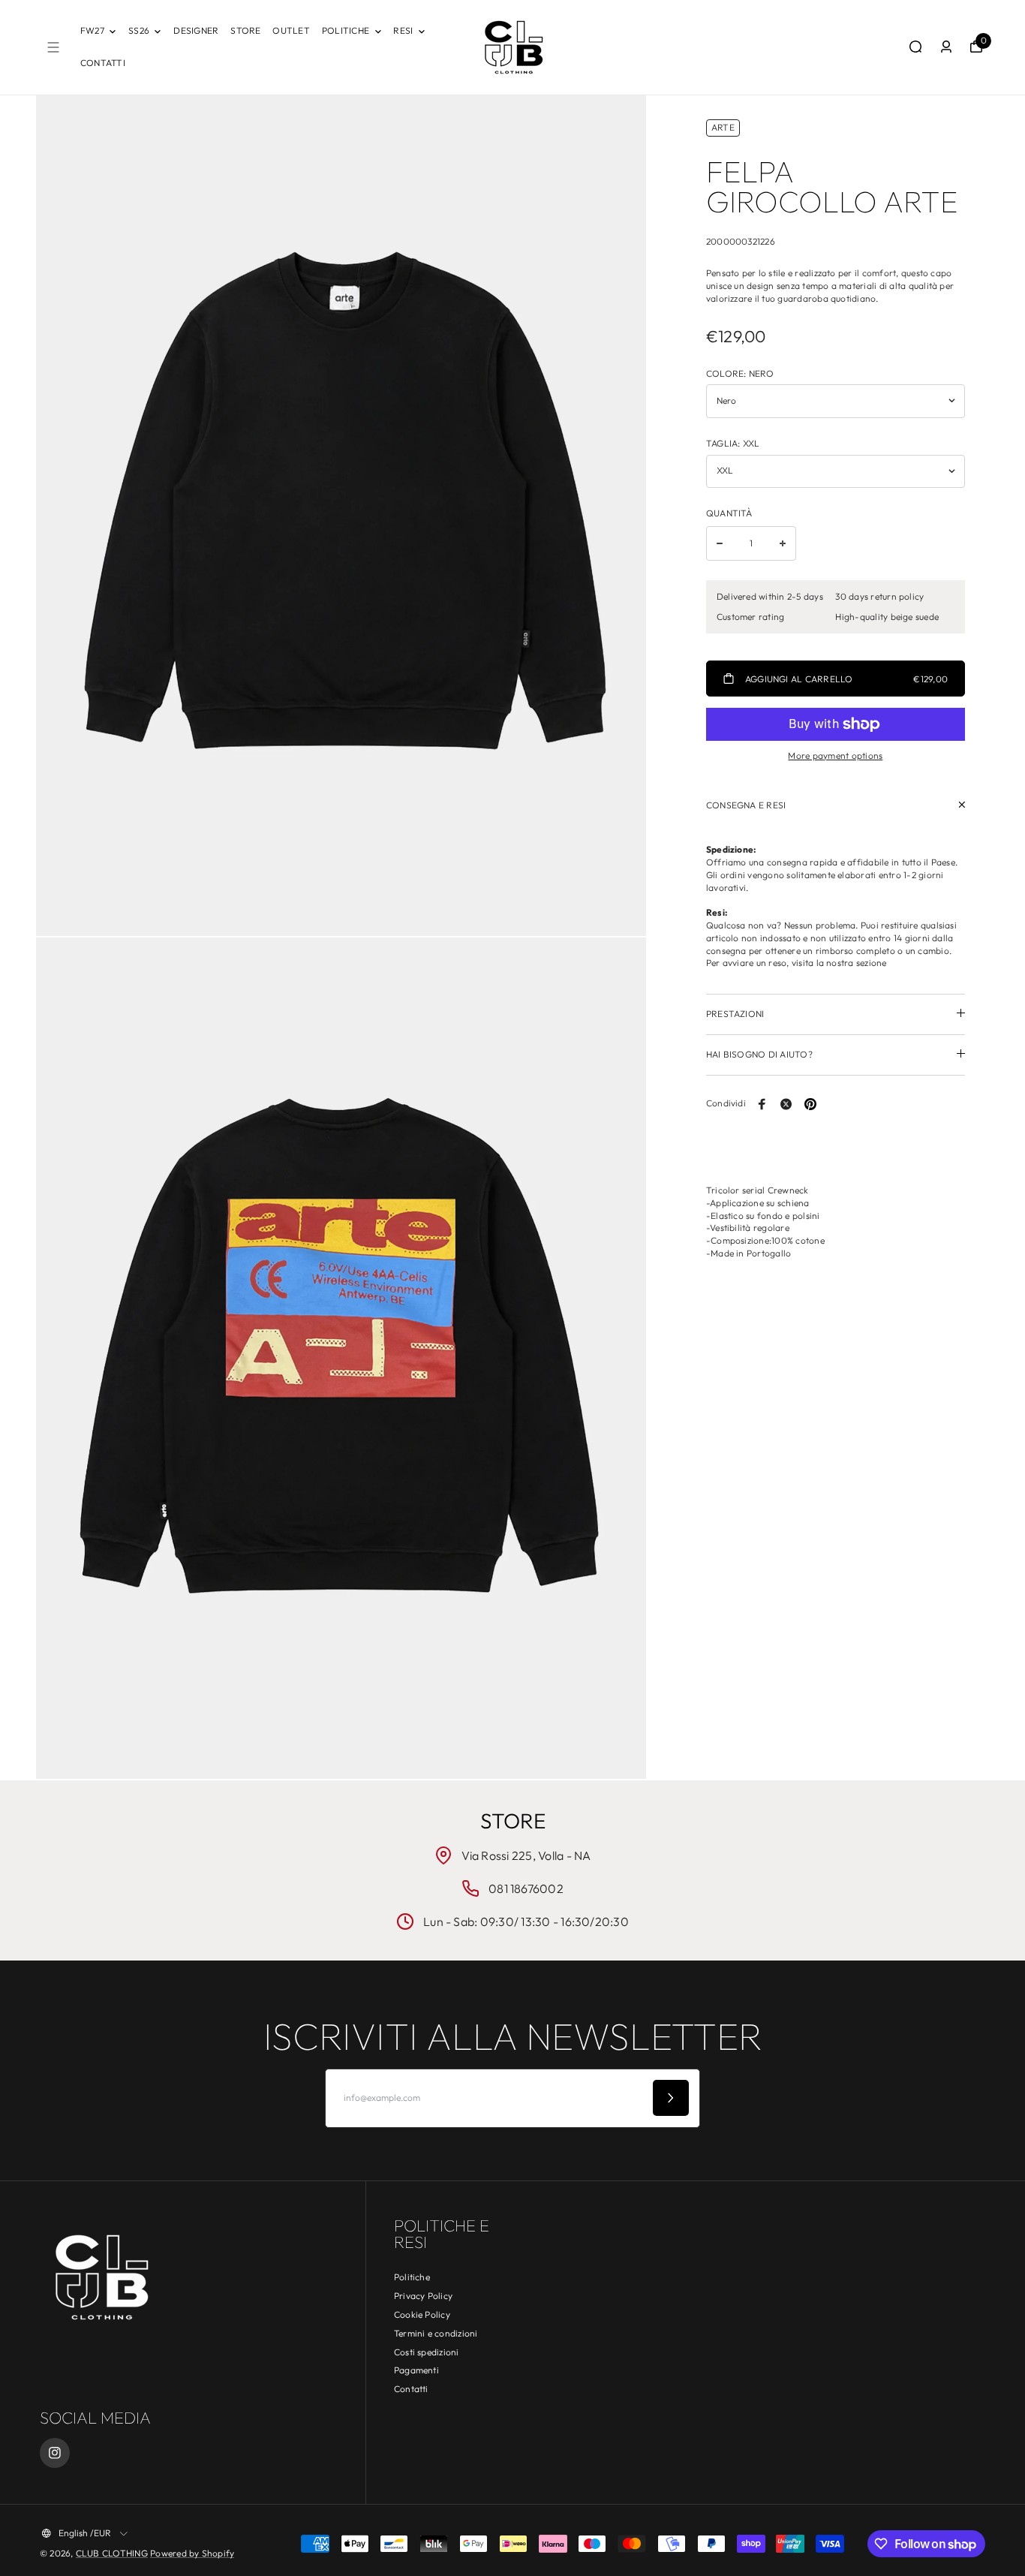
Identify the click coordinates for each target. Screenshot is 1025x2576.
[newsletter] (671, 2098)
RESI (403, 30)
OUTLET (291, 30)
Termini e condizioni (436, 2333)
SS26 (139, 30)
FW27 (92, 30)
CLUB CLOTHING (112, 2553)
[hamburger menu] (53, 47)
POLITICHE (346, 30)
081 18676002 (526, 1888)
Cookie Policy (422, 2314)
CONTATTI (103, 63)
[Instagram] (55, 2453)
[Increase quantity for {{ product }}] (783, 543)
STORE (245, 30)
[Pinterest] (810, 1104)
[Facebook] (762, 1104)
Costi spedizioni (427, 2352)
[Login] (946, 47)
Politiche (412, 2277)
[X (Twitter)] (786, 1104)
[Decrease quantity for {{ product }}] (720, 543)
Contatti (411, 2389)
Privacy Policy (423, 2296)
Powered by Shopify (192, 2553)
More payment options (835, 755)
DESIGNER (196, 30)
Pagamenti (416, 2370)
